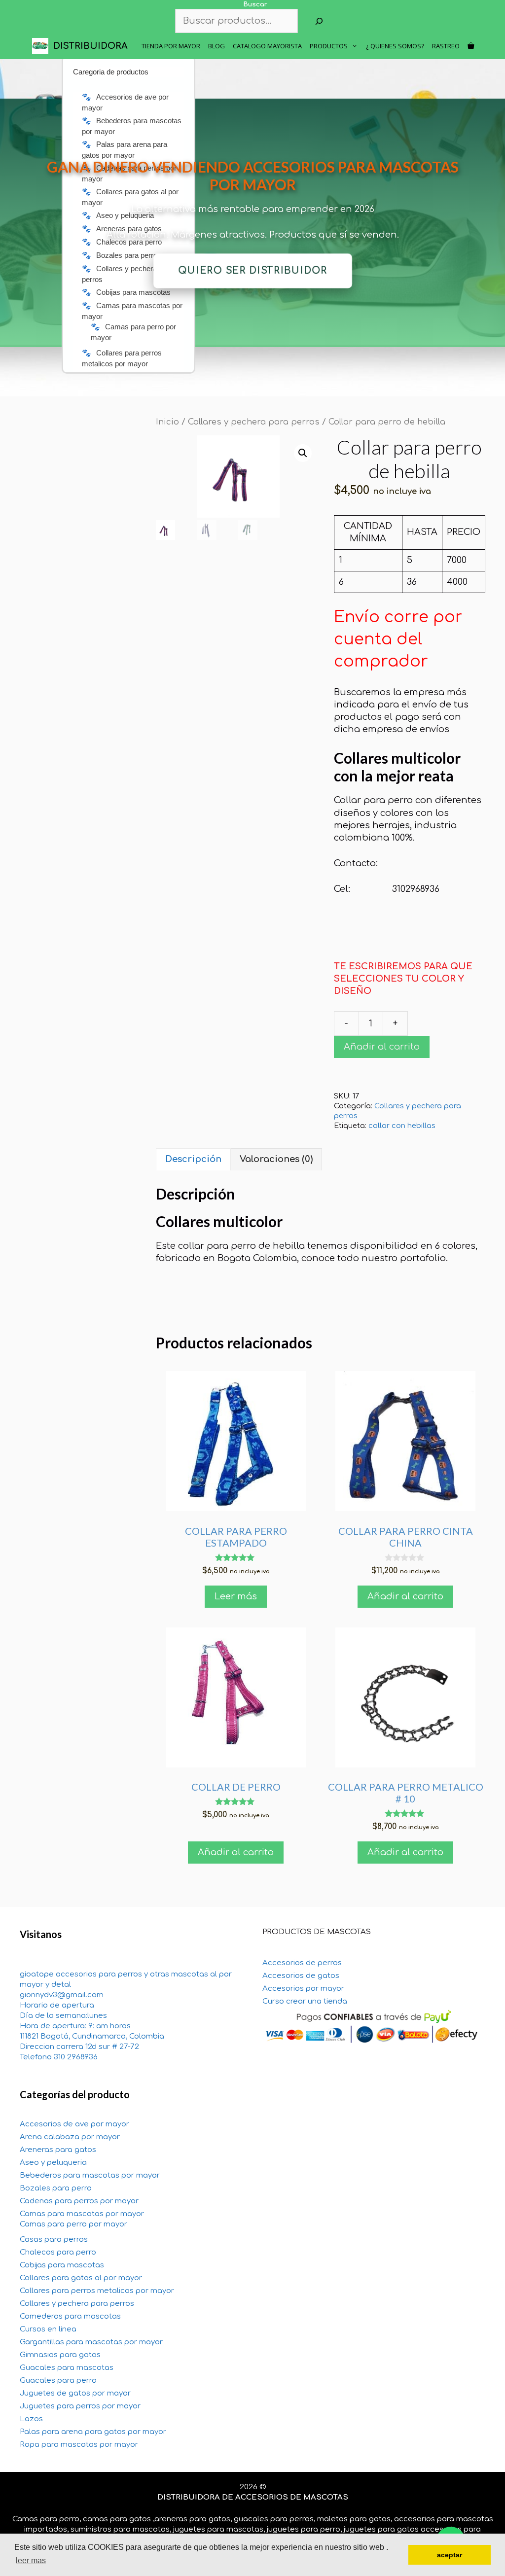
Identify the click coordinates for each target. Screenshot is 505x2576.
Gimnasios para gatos (60, 2355)
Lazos (31, 2419)
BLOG (216, 46)
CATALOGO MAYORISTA (267, 46)
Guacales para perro (58, 2381)
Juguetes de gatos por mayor (75, 2393)
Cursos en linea (48, 2329)
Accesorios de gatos (301, 1976)
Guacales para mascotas (67, 2368)
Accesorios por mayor (303, 1989)
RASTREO (446, 46)
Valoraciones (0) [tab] (276, 1159)
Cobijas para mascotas (62, 2265)
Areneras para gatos (58, 2150)
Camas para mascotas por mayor (82, 2214)
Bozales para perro (56, 2188)
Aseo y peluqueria (53, 2163)
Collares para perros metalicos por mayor (97, 2291)
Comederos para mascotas (70, 2316)
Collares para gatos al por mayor (81, 2278)
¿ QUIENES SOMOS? (395, 46)
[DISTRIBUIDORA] (43, 46)
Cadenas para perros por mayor (79, 2201)
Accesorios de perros (302, 1963)
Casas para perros (54, 2240)
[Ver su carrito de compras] (471, 46)
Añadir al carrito (382, 1047)
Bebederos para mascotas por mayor (90, 2175)
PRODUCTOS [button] (329, 46)
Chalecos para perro (58, 2252)
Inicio (167, 422)
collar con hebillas (402, 1126)
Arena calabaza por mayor (70, 2137)
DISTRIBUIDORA (90, 46)
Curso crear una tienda (305, 2001)
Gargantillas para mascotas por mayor (91, 2342)
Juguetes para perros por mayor (80, 2406)
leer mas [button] (31, 2560)
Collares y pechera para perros (254, 422)
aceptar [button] (450, 2555)
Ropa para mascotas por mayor (79, 2445)
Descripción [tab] (193, 1159)
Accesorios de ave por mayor (74, 2124)
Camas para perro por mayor (73, 2224)
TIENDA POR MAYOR (171, 46)
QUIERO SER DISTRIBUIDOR (252, 271)
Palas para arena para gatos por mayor (93, 2432)
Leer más (236, 1596)
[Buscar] (319, 21)
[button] (303, 453)
